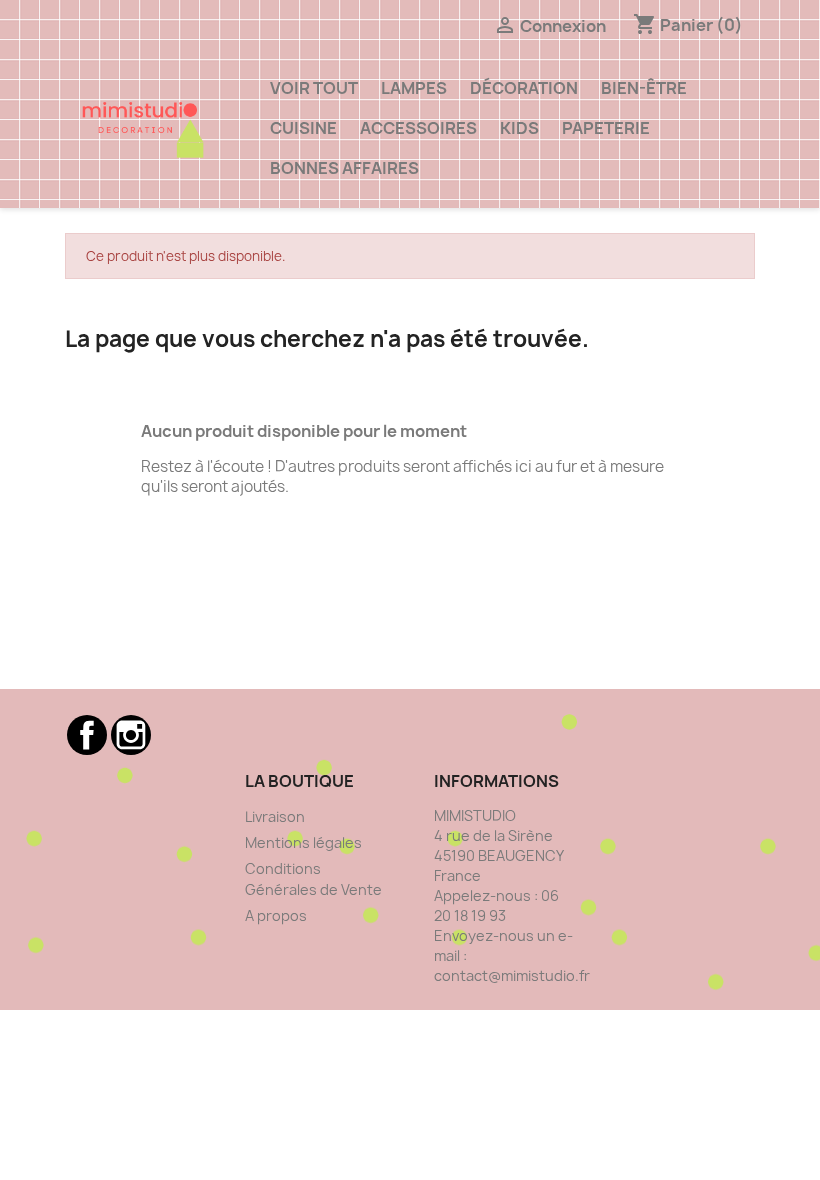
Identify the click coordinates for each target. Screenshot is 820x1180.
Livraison (275, 816)
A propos (276, 915)
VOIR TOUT (314, 88)
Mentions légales (303, 842)
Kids (519, 128)
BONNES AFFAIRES (344, 168)
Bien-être (644, 88)
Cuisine (303, 128)
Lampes (414, 88)
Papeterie (606, 128)
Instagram (131, 735)
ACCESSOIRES (418, 128)
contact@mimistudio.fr (512, 975)
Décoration (524, 88)
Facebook (87, 735)
